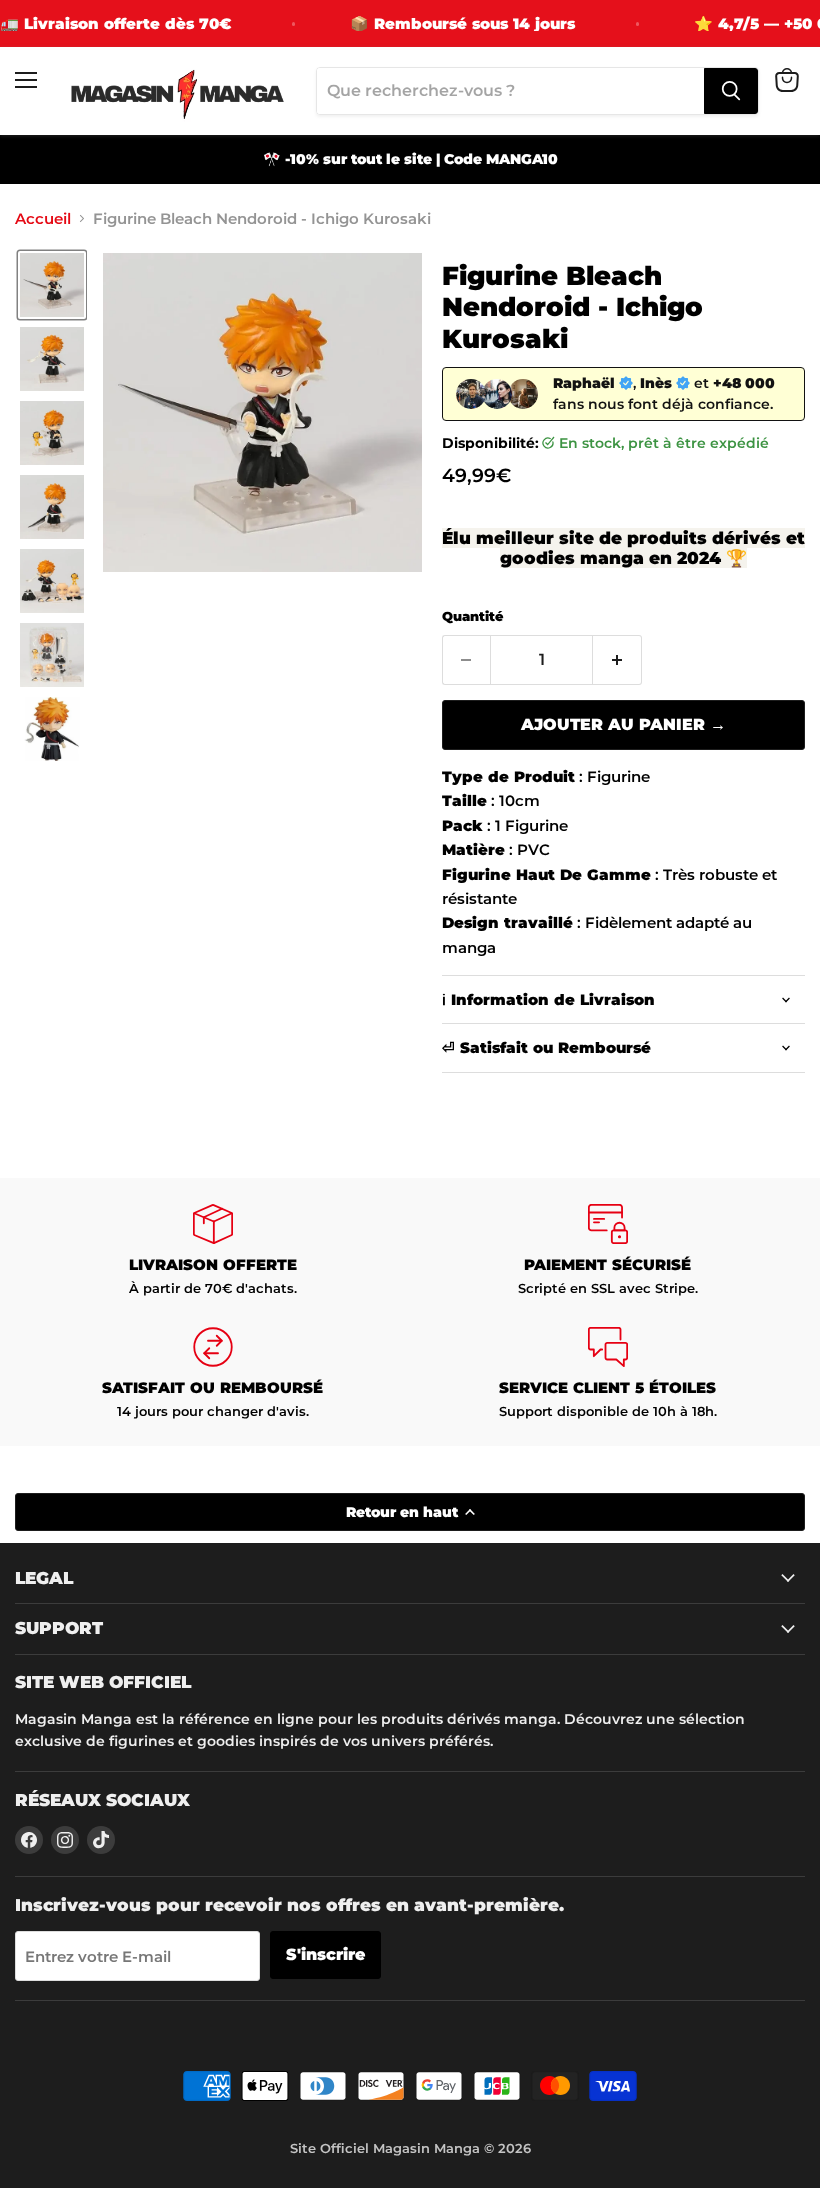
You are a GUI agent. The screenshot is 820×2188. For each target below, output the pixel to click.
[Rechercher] (731, 91)
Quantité (472, 616)
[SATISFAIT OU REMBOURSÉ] (212, 1373)
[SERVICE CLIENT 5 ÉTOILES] (607, 1373)
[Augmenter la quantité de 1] (617, 660)
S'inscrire (325, 1954)
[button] (52, 285)
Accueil (43, 218)
